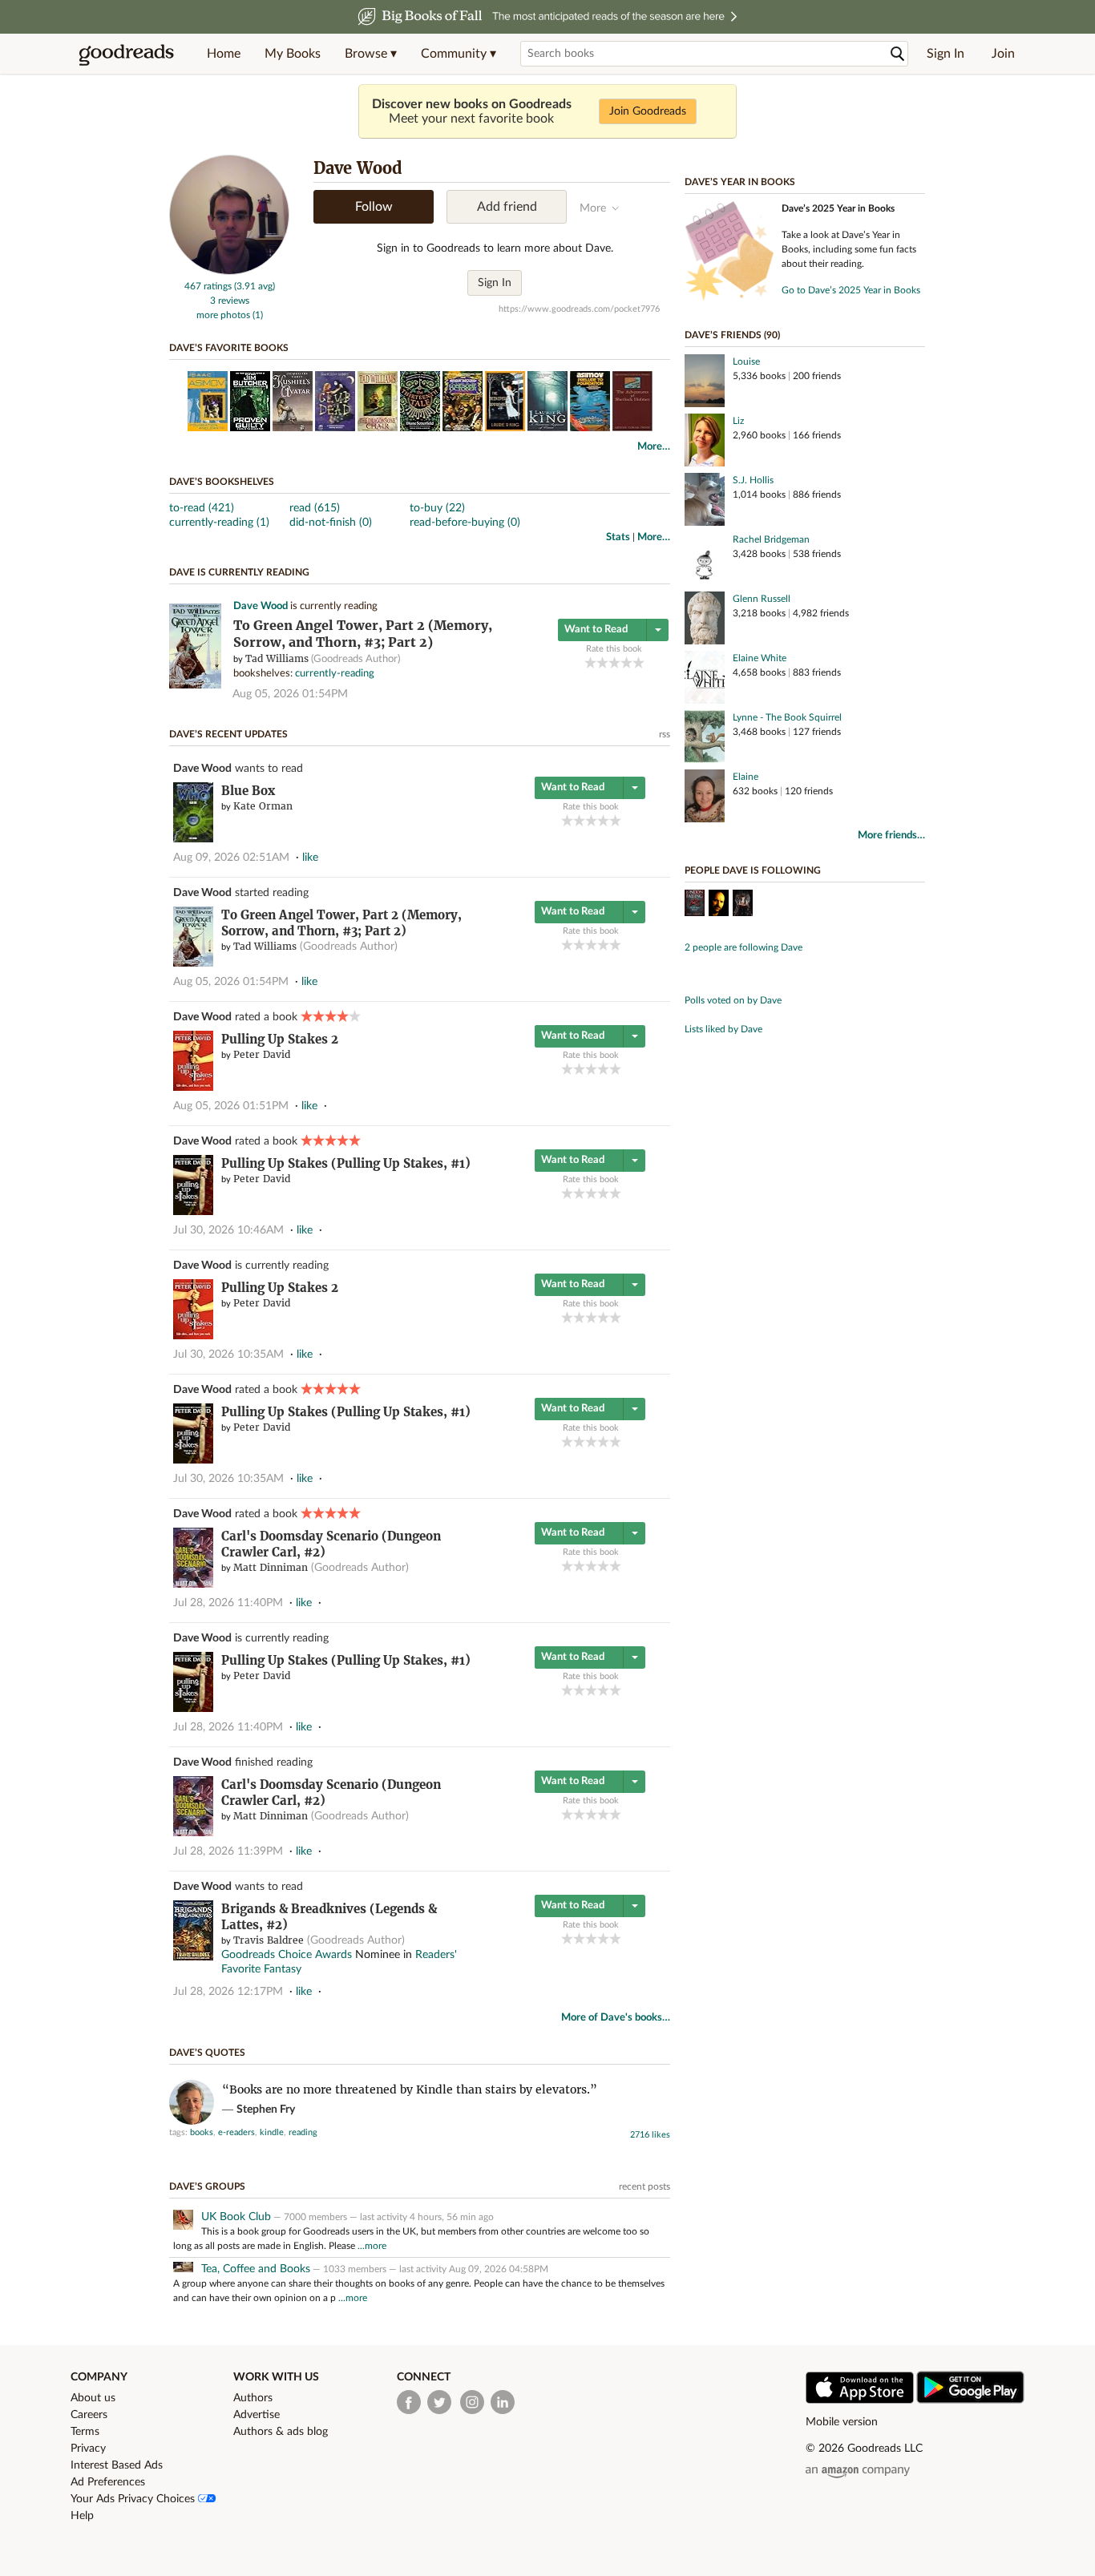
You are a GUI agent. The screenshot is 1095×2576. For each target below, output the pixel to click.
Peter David (262, 1054)
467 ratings (208, 286)
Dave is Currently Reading (239, 572)
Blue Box (248, 791)
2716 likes (650, 2135)
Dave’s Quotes (207, 2053)
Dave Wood (261, 606)
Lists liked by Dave (723, 1029)
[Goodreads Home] (127, 54)
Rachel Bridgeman (771, 539)
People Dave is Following (753, 870)
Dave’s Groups (207, 2186)
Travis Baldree (269, 1940)
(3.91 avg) (255, 286)
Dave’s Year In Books (740, 182)
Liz (738, 421)
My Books (293, 54)
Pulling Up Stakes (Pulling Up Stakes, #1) (346, 1163)
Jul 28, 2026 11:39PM (228, 1851)
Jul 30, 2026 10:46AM (228, 1230)
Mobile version (842, 2422)
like (310, 858)
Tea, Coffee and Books (256, 2269)
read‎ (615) (315, 508)
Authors (253, 2398)
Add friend (507, 207)
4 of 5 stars (626, 662)
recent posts (644, 2186)
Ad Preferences (108, 2482)
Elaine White (760, 658)
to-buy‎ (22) (437, 508)
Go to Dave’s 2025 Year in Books (851, 290)
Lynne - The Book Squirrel (787, 717)
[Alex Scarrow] (719, 905)
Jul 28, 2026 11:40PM (228, 1603)
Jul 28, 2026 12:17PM (228, 1992)
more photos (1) (230, 315)
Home (224, 54)
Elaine (745, 777)
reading (303, 2132)
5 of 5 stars (638, 662)
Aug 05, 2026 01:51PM (231, 1106)
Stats (618, 537)
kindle (272, 2132)
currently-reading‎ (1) (219, 523)
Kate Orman (263, 806)
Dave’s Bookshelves (222, 482)
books (202, 2132)
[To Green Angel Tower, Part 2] (195, 686)
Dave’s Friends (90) (732, 335)
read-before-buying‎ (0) (465, 523)
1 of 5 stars (590, 662)
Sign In (945, 54)
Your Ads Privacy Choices (134, 2499)
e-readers (236, 2132)
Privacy (88, 2449)
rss (665, 734)
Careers (89, 2415)
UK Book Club (236, 2217)
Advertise (257, 2415)
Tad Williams (277, 658)
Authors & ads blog (281, 2432)
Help (82, 2516)
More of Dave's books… (616, 2018)
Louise (746, 361)
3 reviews (230, 301)
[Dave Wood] (229, 272)
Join (1003, 54)
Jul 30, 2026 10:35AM (228, 1355)
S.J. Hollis (753, 480)
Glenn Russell (762, 599)
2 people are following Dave (743, 947)
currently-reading (335, 674)
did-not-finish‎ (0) (331, 523)
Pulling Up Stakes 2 (280, 1039)
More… (654, 447)
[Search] (898, 54)
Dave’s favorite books (229, 348)
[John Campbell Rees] (743, 905)
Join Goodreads (648, 111)
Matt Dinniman (271, 1567)
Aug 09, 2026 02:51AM (231, 858)
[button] (371, 54)
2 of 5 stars (602, 662)
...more (372, 2246)
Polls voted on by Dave (733, 1000)
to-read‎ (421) (202, 508)
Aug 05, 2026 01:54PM (290, 694)
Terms (85, 2432)
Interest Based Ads (117, 2465)
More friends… (891, 836)
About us (93, 2398)
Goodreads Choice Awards (287, 1955)
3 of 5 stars (614, 662)
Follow (374, 207)
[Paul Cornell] (695, 905)
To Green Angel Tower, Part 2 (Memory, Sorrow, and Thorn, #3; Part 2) (341, 923)
